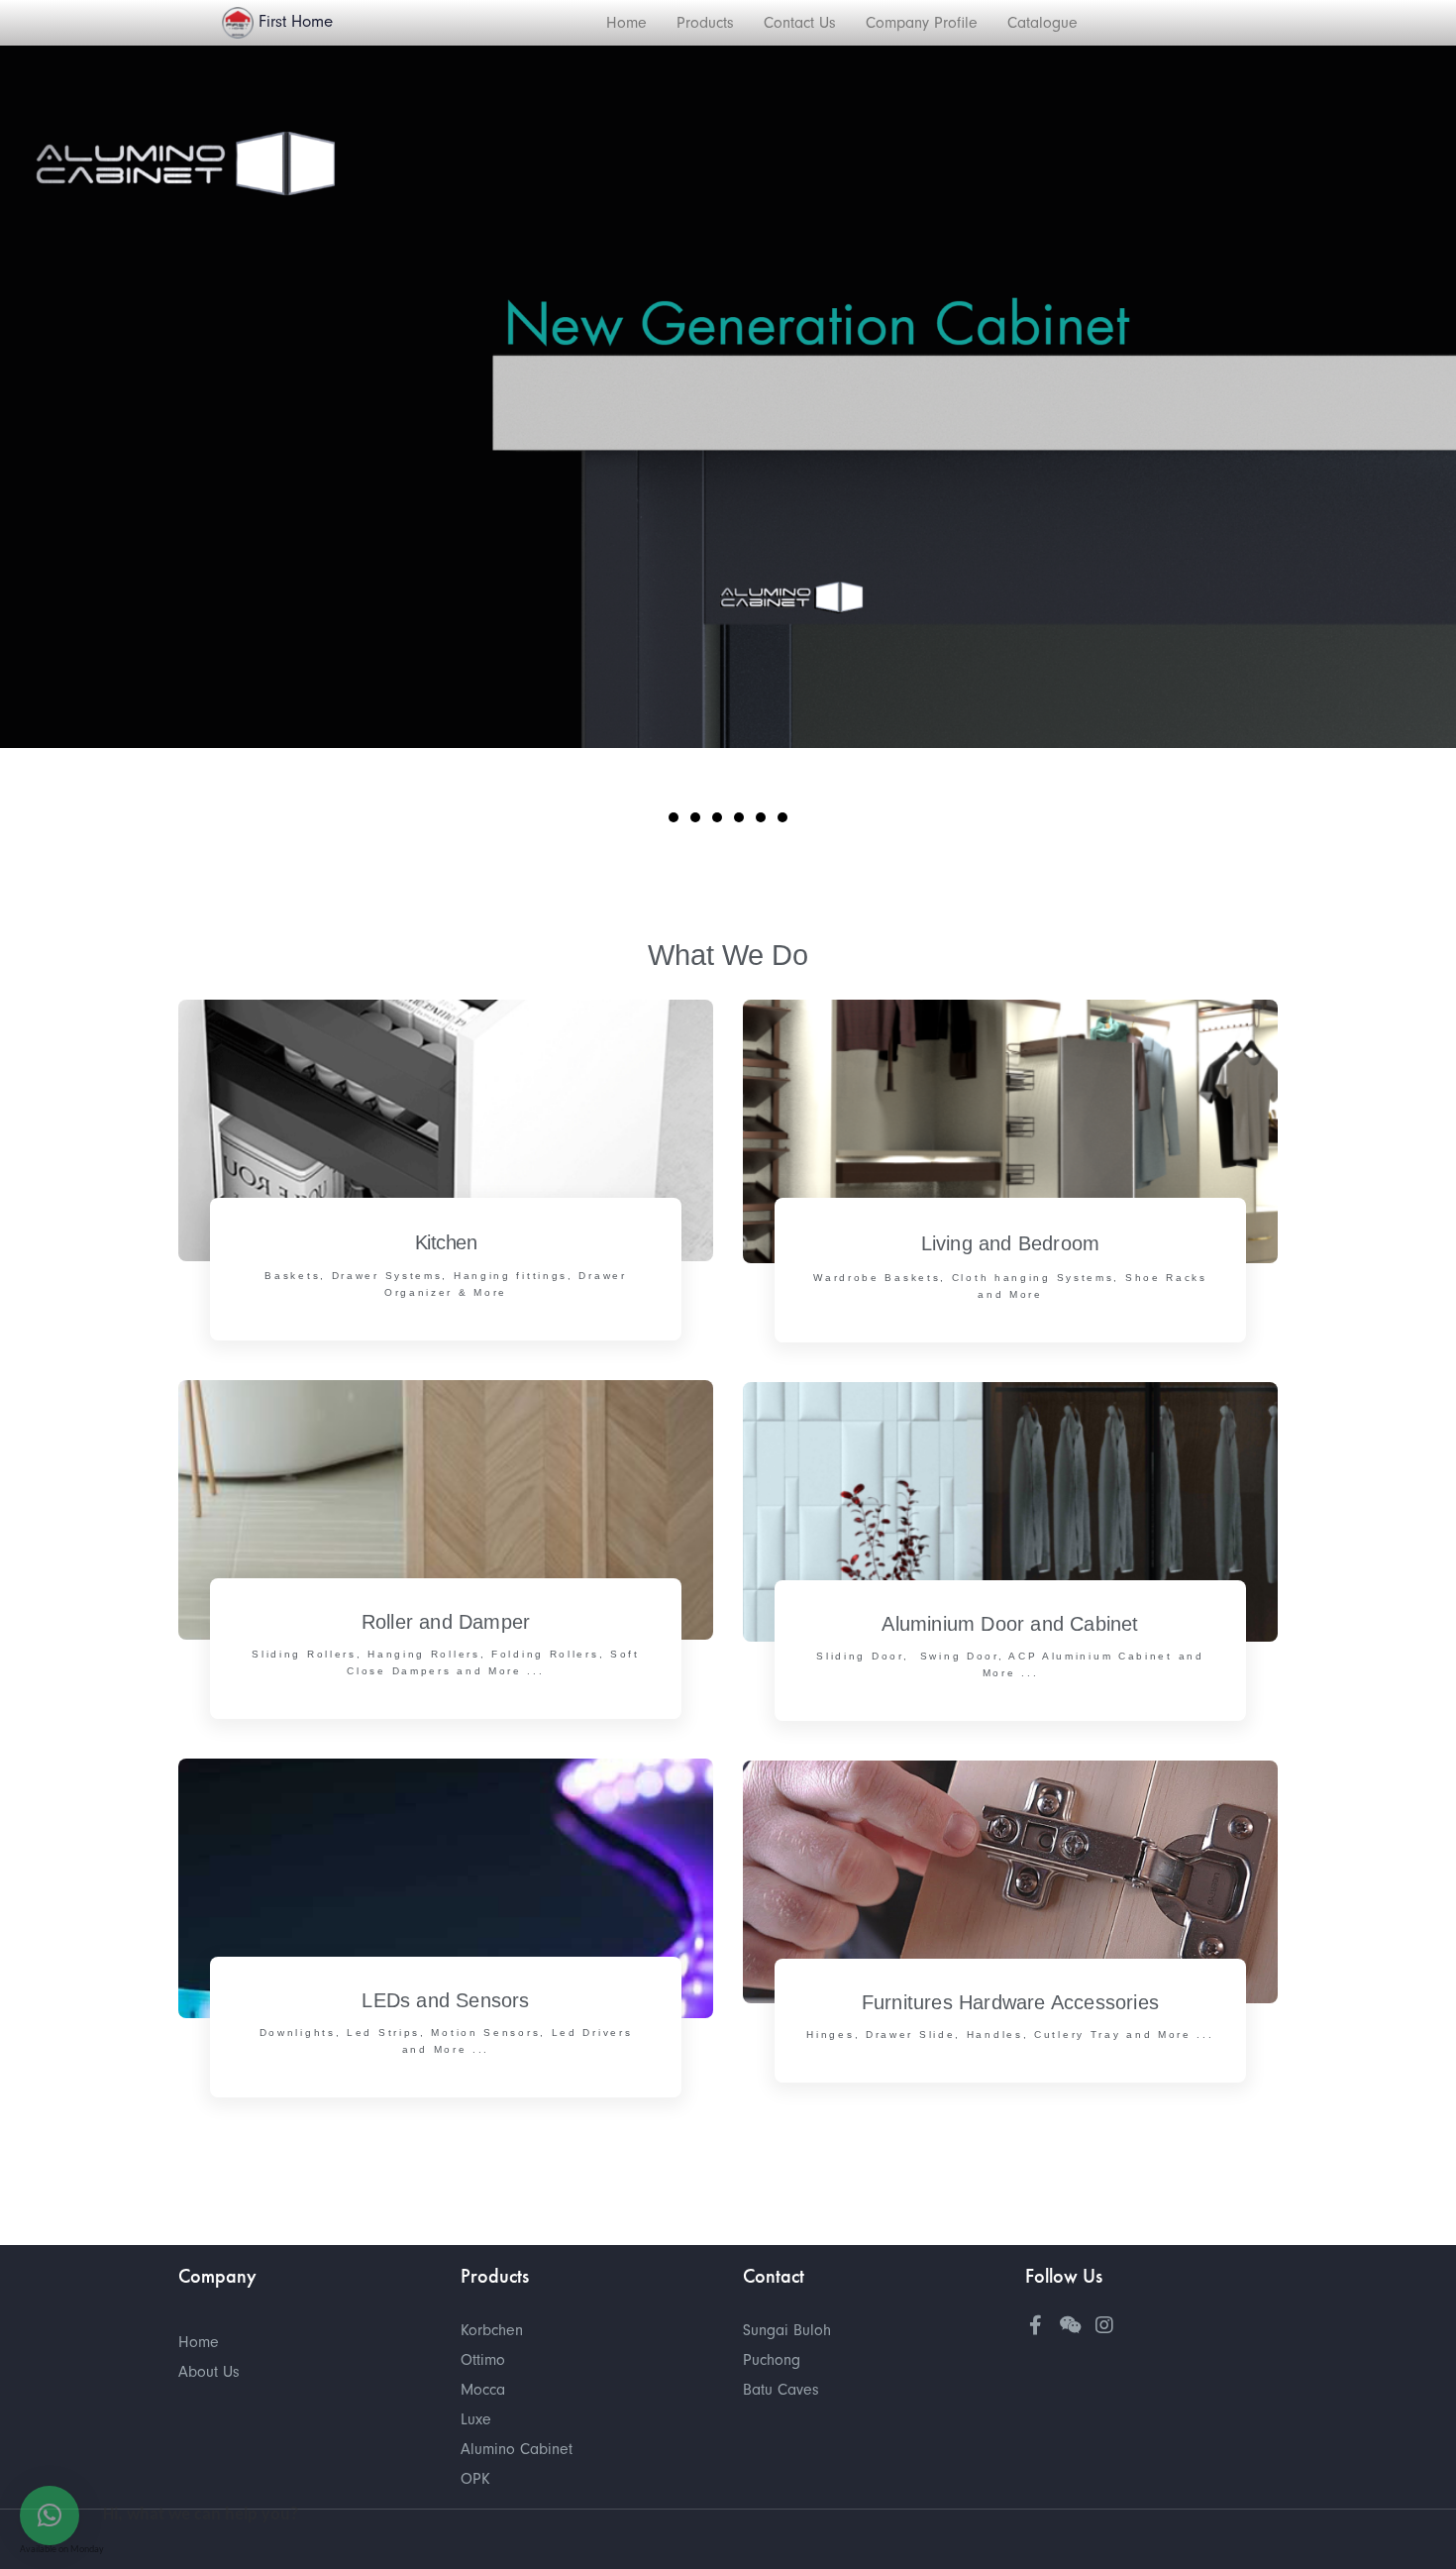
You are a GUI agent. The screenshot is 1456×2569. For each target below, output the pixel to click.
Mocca (483, 2390)
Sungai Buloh (787, 2330)
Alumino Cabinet (517, 2449)
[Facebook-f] (1035, 2325)
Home (199, 2342)
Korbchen (492, 2330)
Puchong (772, 2360)
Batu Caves (781, 2390)
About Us (209, 2372)
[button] (674, 817)
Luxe (476, 2419)
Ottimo (483, 2360)
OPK (475, 2479)
